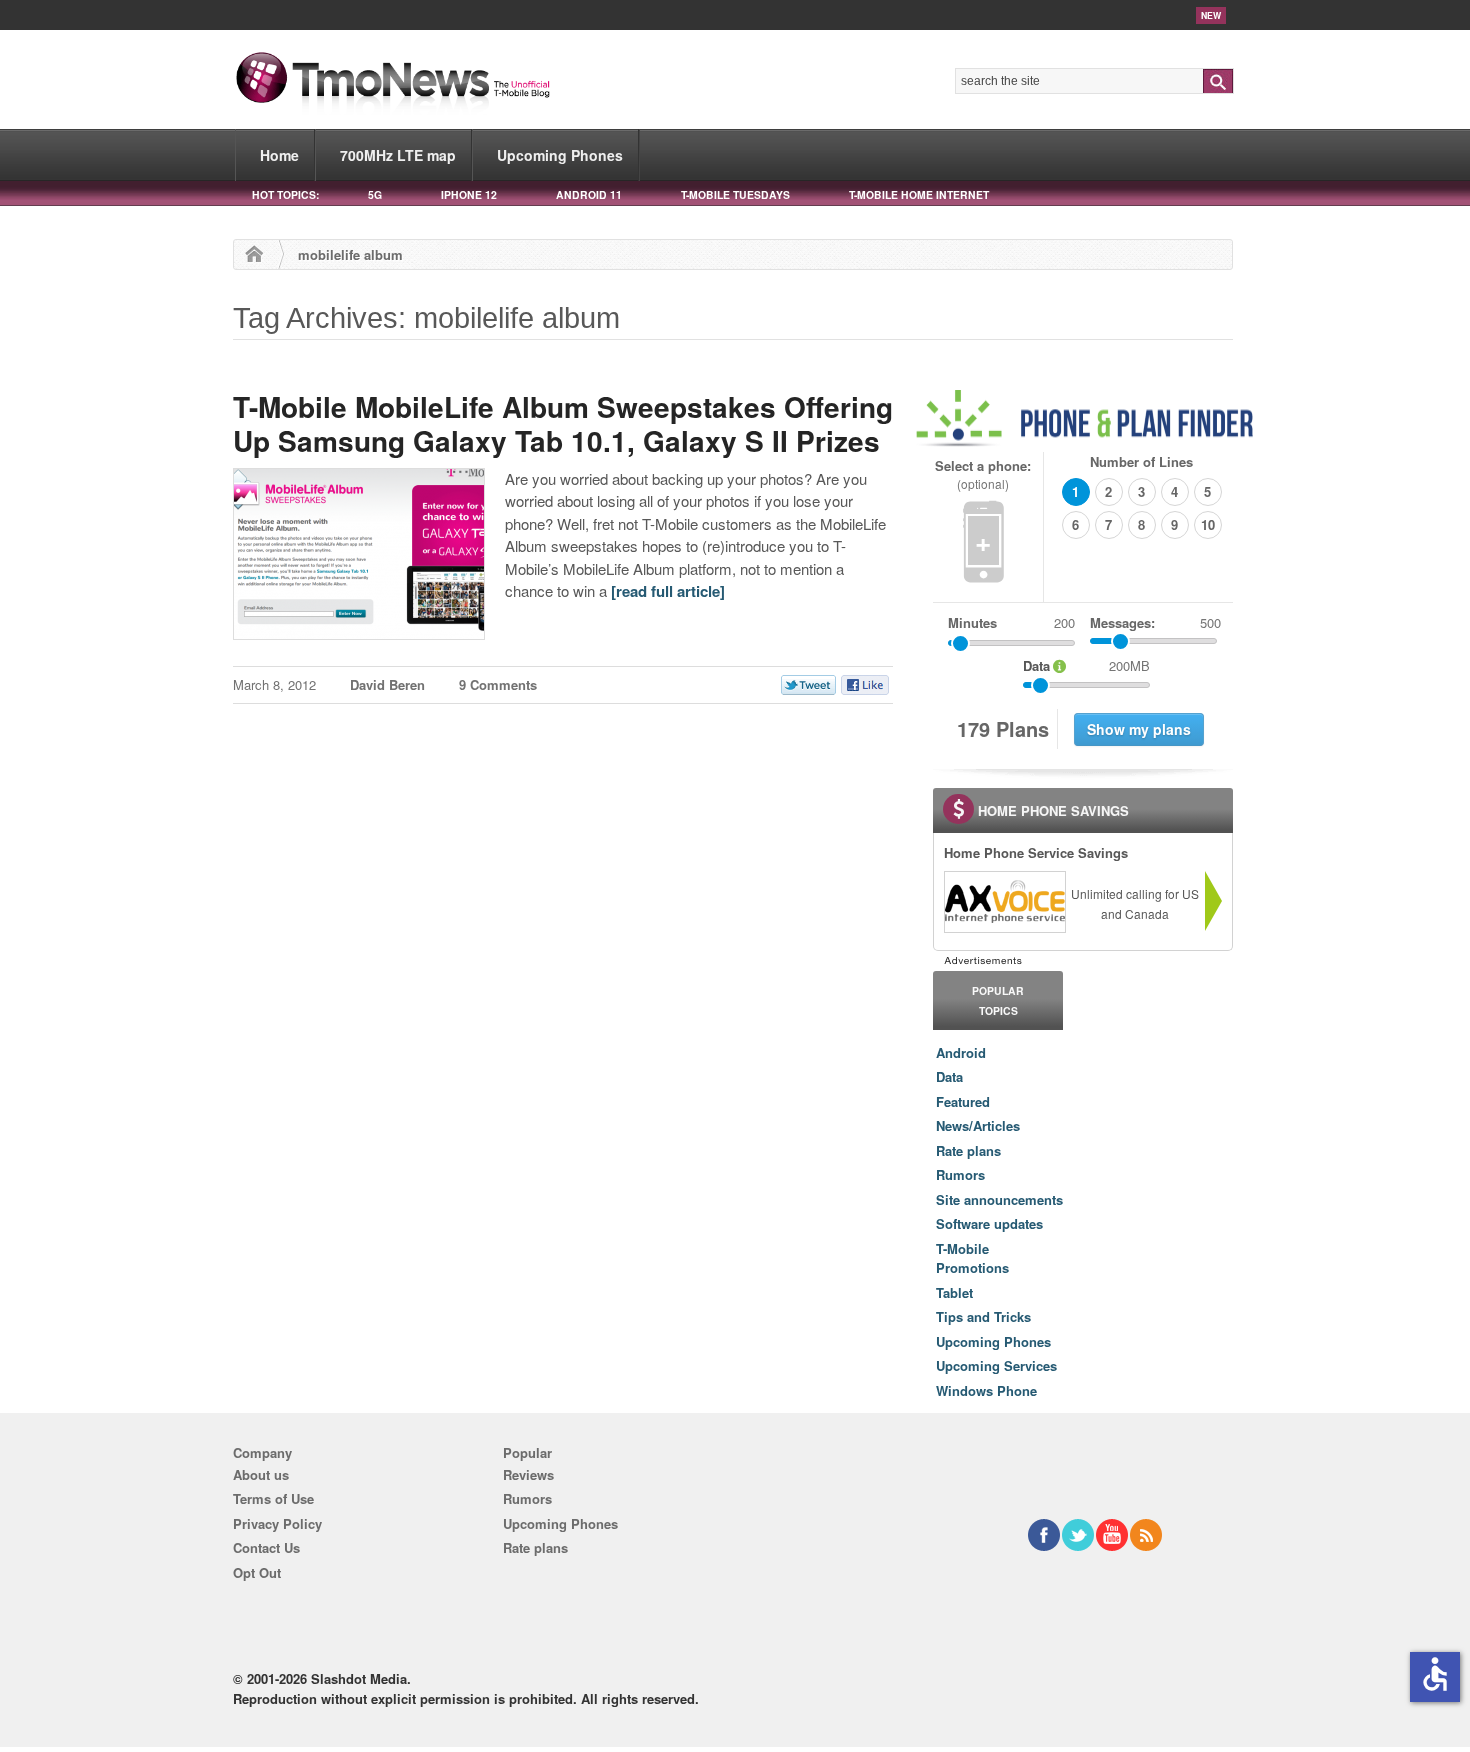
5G (375, 194)
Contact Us (266, 1547)
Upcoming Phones (560, 155)
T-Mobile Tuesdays (735, 194)
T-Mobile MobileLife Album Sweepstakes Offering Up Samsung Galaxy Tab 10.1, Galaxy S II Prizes (563, 423)
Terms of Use (273, 1498)
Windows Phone (986, 1390)
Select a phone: (983, 474)
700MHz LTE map (398, 155)
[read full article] (668, 591)
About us (261, 1474)
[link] (1004, 902)
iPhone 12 (469, 194)
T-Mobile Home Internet (919, 194)
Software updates (989, 1223)
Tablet (954, 1292)
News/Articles (978, 1125)
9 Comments (498, 684)
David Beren (387, 684)
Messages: (1155, 622)
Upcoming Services (996, 1365)
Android (961, 1052)
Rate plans (968, 1150)
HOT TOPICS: (285, 194)
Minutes (972, 622)
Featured (963, 1101)
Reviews (528, 1474)
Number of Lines (1141, 461)
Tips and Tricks (983, 1316)
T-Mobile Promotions (972, 1258)
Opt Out (257, 1572)
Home (279, 155)
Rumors (960, 1174)
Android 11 (589, 194)
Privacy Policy (277, 1523)
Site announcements (999, 1199)
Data (949, 1076)
